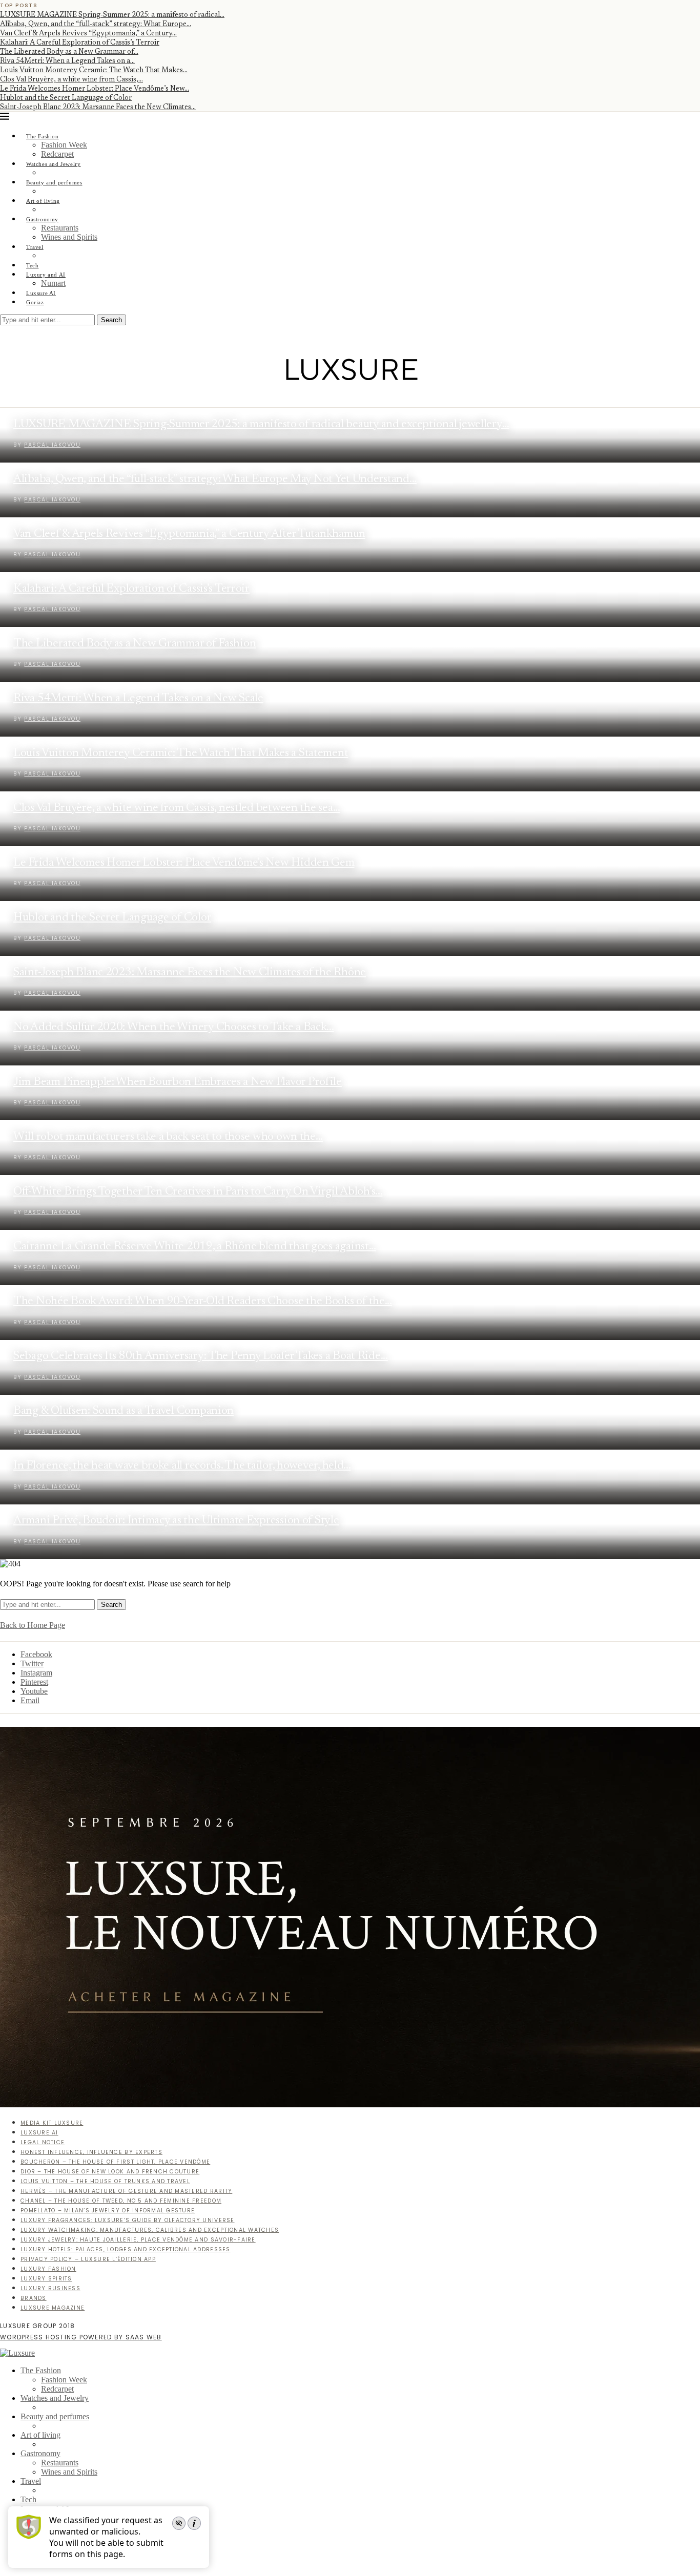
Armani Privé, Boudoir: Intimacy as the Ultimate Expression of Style (176, 1521)
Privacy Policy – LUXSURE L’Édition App (88, 2259)
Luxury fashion (48, 2269)
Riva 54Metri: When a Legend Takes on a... (67, 61)
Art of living (43, 201)
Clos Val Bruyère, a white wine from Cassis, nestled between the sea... (177, 808)
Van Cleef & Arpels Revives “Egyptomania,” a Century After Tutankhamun (189, 534)
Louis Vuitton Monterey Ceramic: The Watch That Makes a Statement (181, 753)
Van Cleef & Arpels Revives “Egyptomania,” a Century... (88, 34)
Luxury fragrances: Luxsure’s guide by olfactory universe (128, 2220)
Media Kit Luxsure (52, 2123)
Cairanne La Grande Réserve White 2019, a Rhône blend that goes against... (195, 1247)
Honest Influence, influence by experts (91, 2152)
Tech (32, 265)
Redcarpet (57, 154)
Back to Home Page (33, 1625)
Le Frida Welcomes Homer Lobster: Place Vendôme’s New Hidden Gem (184, 863)
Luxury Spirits (46, 2279)
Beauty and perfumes (54, 182)
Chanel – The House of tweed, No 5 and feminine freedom (121, 2201)
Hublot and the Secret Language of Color (66, 98)
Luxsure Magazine (53, 2308)
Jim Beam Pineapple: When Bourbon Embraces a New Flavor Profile (178, 1082)
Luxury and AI (46, 275)
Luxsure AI (41, 293)
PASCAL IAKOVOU (52, 554)
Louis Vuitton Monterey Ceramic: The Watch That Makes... (94, 71)
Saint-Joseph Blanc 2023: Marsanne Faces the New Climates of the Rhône (190, 972)
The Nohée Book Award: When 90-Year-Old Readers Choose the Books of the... (203, 1301)
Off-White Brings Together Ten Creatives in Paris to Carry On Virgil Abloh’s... (198, 1192)
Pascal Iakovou (52, 445)
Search (111, 320)
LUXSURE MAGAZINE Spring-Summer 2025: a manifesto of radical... (112, 15)
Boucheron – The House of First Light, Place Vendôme (115, 2162)
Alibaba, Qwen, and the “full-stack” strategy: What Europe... (96, 25)
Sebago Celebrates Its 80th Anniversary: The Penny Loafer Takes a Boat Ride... (201, 1356)
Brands (34, 2298)
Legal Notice (43, 2142)
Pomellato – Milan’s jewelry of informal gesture (108, 2211)
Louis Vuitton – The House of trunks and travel (105, 2181)
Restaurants (60, 228)
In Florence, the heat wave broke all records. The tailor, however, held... (182, 1466)
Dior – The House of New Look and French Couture (110, 2172)
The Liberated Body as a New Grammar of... (69, 52)
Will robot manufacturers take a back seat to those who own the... (168, 1137)
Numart (53, 283)
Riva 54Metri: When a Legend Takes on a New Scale (138, 698)
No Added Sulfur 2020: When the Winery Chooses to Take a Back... (174, 1027)
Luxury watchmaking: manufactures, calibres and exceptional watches (150, 2230)
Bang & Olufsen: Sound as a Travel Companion (123, 1411)
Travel (35, 247)
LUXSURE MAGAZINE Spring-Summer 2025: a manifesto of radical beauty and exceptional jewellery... (261, 424)
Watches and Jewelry (54, 164)
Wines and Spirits (69, 237)
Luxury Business (50, 2288)
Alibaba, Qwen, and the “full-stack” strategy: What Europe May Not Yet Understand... (215, 479)
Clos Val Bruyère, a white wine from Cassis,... (71, 80)
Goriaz (35, 302)
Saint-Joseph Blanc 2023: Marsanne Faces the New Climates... (98, 108)
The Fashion (43, 136)
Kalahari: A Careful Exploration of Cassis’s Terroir (80, 43)
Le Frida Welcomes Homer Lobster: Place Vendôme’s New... (95, 89)
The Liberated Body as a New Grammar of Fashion (135, 644)
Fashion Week (64, 145)
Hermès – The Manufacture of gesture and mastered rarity (126, 2191)
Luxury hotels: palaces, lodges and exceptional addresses (126, 2249)
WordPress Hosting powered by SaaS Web (81, 2337)
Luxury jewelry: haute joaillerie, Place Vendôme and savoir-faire (138, 2240)
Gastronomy (42, 219)
